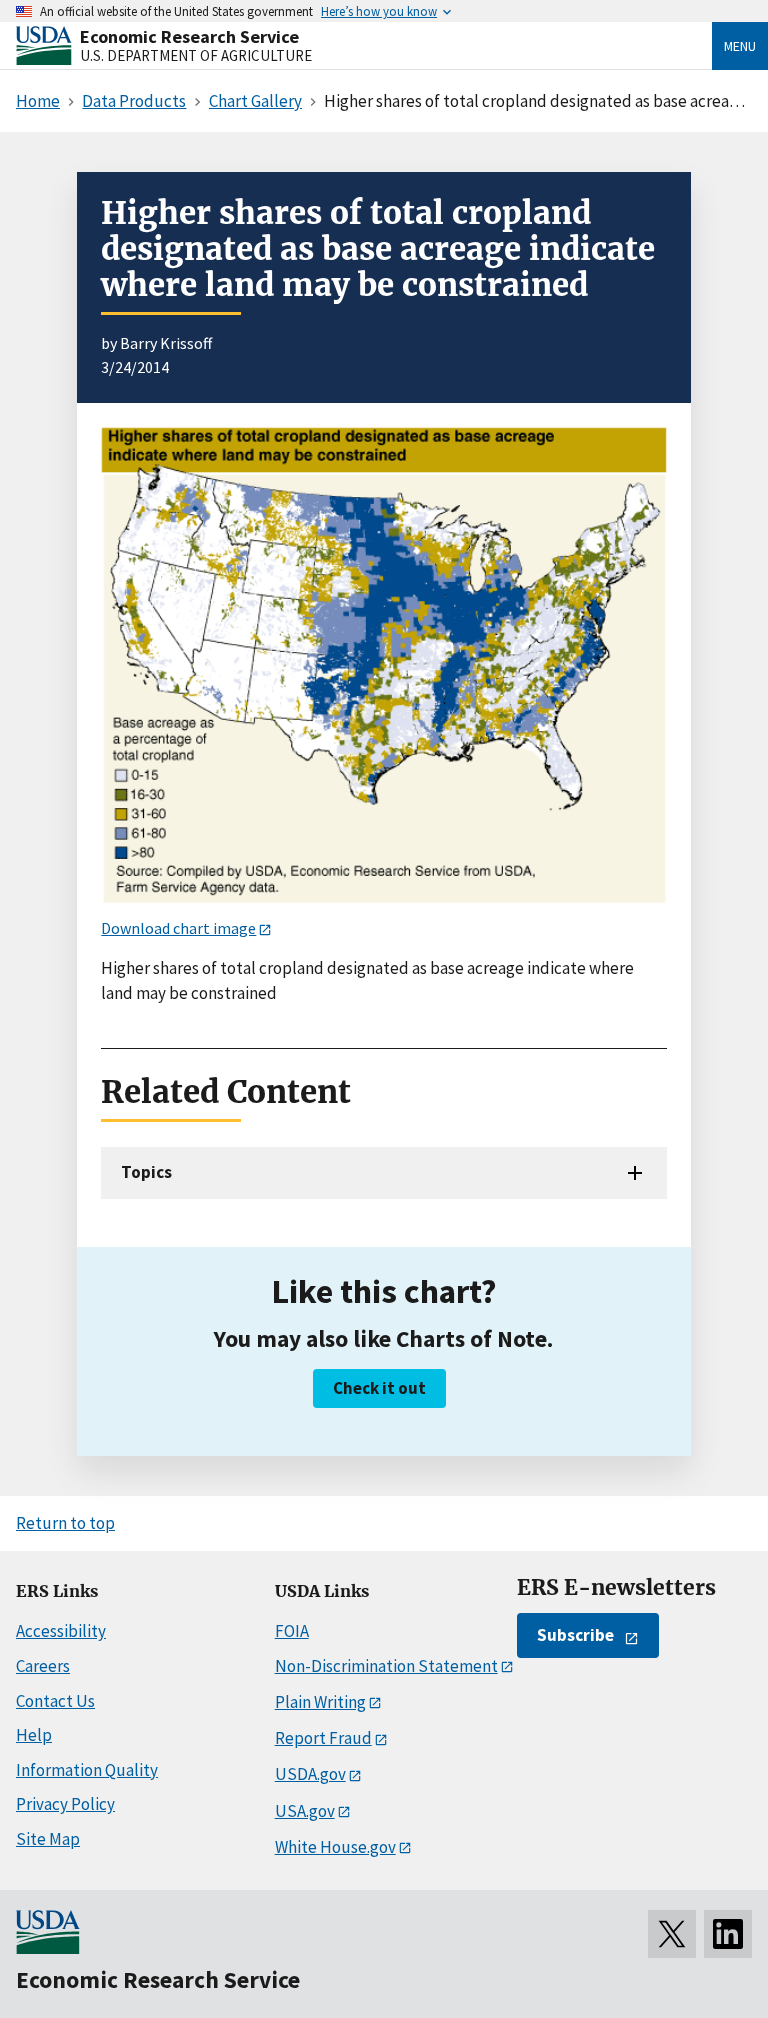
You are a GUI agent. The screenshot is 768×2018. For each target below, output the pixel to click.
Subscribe (575, 1635)
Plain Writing (320, 1702)
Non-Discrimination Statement (386, 1666)
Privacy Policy (65, 1804)
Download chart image (178, 928)
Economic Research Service (189, 36)
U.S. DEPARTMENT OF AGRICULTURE (196, 55)
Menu (740, 46)
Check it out (379, 1388)
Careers (43, 1666)
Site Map (48, 1839)
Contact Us (55, 1701)
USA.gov (305, 1811)
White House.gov (335, 1847)
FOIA (292, 1631)
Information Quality (87, 1770)
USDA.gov (310, 1774)
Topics (146, 1172)
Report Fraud (323, 1738)
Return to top (65, 1523)
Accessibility (61, 1631)
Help (34, 1735)
